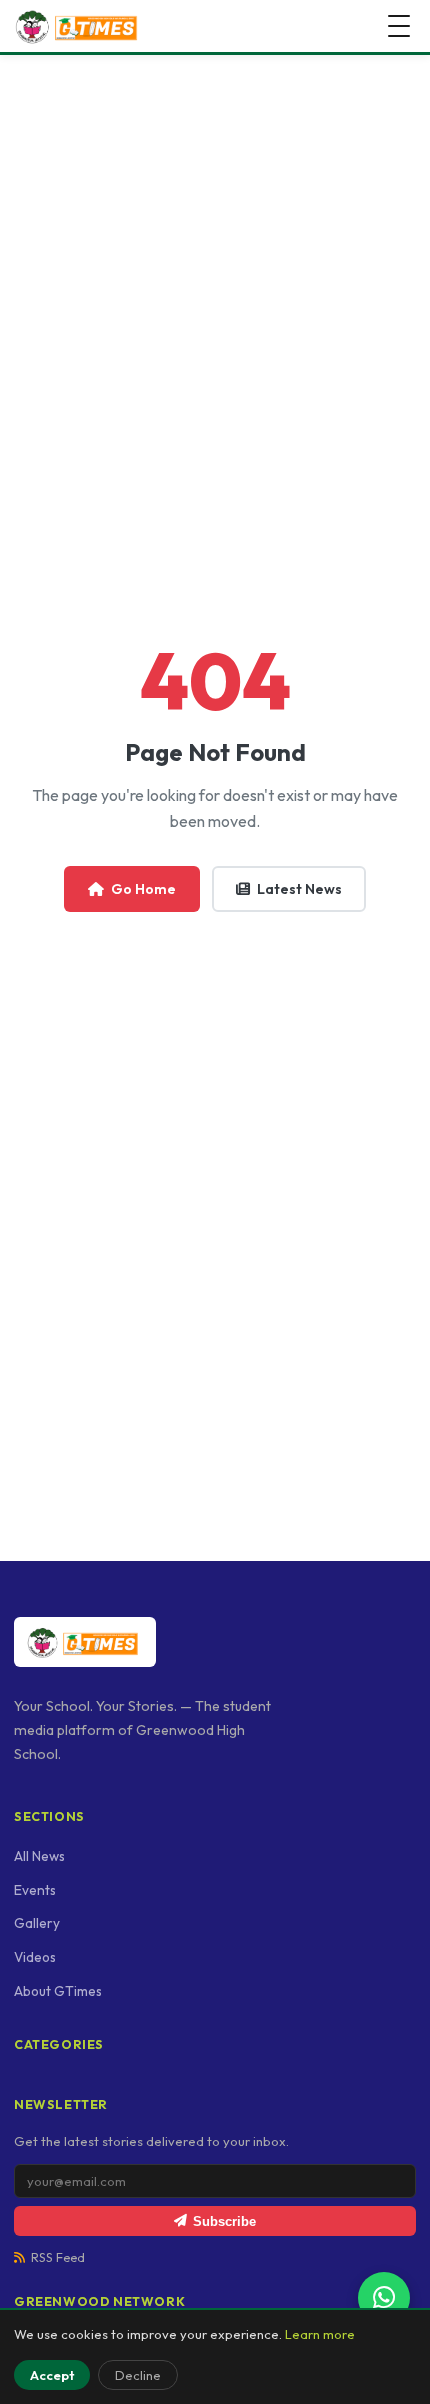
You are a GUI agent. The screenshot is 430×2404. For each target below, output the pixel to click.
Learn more (320, 2334)
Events (35, 1890)
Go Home (143, 889)
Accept (52, 2375)
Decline (138, 2375)
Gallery (37, 1923)
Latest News (299, 889)
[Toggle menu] (399, 26)
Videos (35, 1957)
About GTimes (58, 1991)
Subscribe (224, 2221)
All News (39, 1856)
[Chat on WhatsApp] (384, 2298)
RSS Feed (58, 2257)
